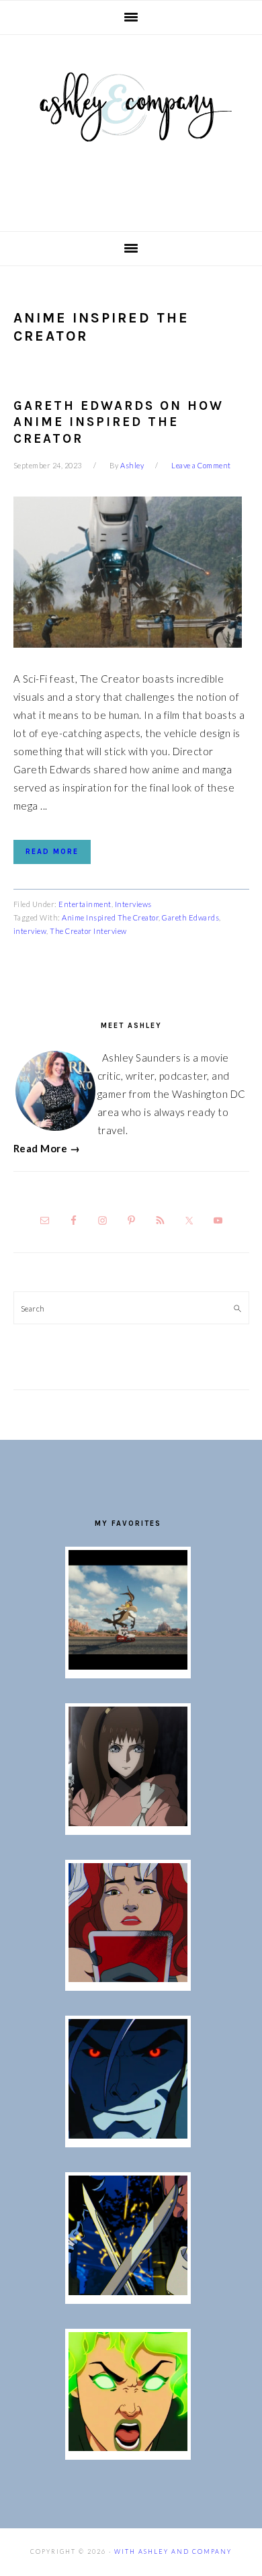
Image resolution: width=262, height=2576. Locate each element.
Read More (52, 852)
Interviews (133, 904)
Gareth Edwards (190, 917)
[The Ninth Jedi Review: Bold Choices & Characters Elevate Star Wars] (128, 1822)
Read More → (47, 1148)
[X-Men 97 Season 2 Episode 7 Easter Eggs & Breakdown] (128, 2291)
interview (30, 931)
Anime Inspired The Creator (110, 917)
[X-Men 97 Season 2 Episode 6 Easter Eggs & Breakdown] (128, 2447)
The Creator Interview (88, 931)
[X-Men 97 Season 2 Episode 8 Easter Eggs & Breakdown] (128, 2135)
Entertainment (85, 904)
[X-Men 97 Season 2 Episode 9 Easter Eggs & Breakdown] (128, 1978)
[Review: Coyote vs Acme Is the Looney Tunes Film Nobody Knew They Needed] (128, 1666)
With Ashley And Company (131, 128)
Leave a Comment (201, 465)
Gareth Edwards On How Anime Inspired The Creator (119, 422)
